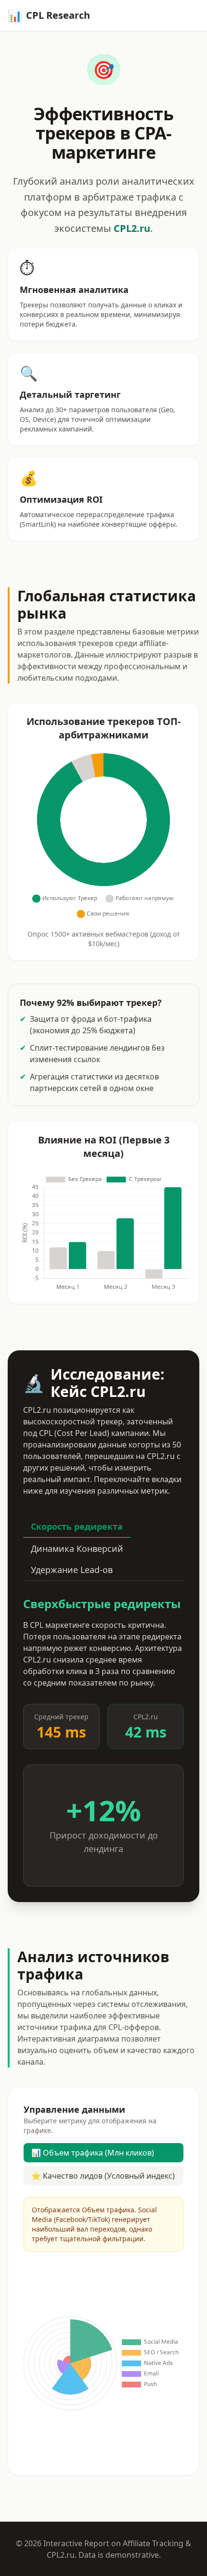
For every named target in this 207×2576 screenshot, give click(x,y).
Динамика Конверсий (77, 1548)
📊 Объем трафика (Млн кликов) (93, 2153)
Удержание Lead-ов (72, 1570)
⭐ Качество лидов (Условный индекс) (103, 2176)
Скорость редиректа (77, 1526)
